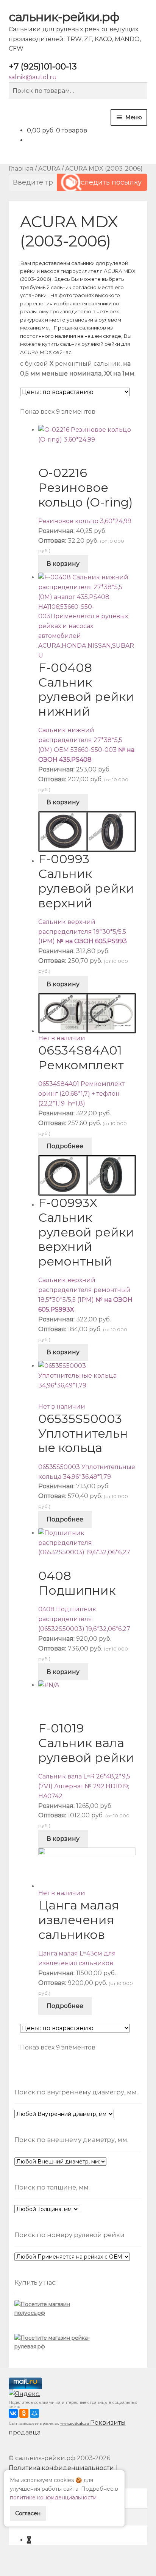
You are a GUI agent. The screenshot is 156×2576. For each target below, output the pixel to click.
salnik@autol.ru (33, 77)
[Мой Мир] (34, 2413)
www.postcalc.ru (75, 2423)
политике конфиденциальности (53, 2497)
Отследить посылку (107, 182)
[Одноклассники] (24, 2413)
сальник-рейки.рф (64, 17)
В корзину (63, 564)
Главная (21, 169)
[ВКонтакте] (13, 2413)
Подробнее (65, 1146)
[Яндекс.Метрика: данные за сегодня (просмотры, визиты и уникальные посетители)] (25, 2395)
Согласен (28, 2513)
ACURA (49, 169)
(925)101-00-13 (43, 67)
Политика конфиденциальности (61, 2468)
